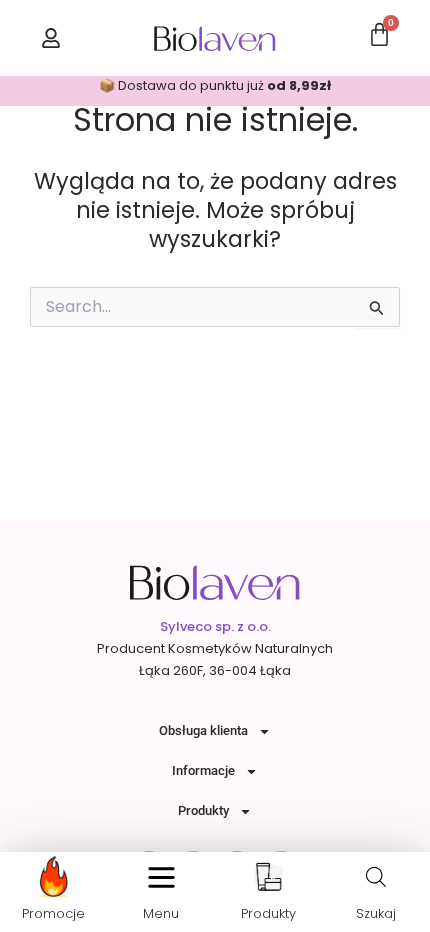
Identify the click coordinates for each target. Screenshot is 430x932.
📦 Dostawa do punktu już (215, 85)
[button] (161, 877)
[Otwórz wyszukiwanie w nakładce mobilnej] (376, 877)
